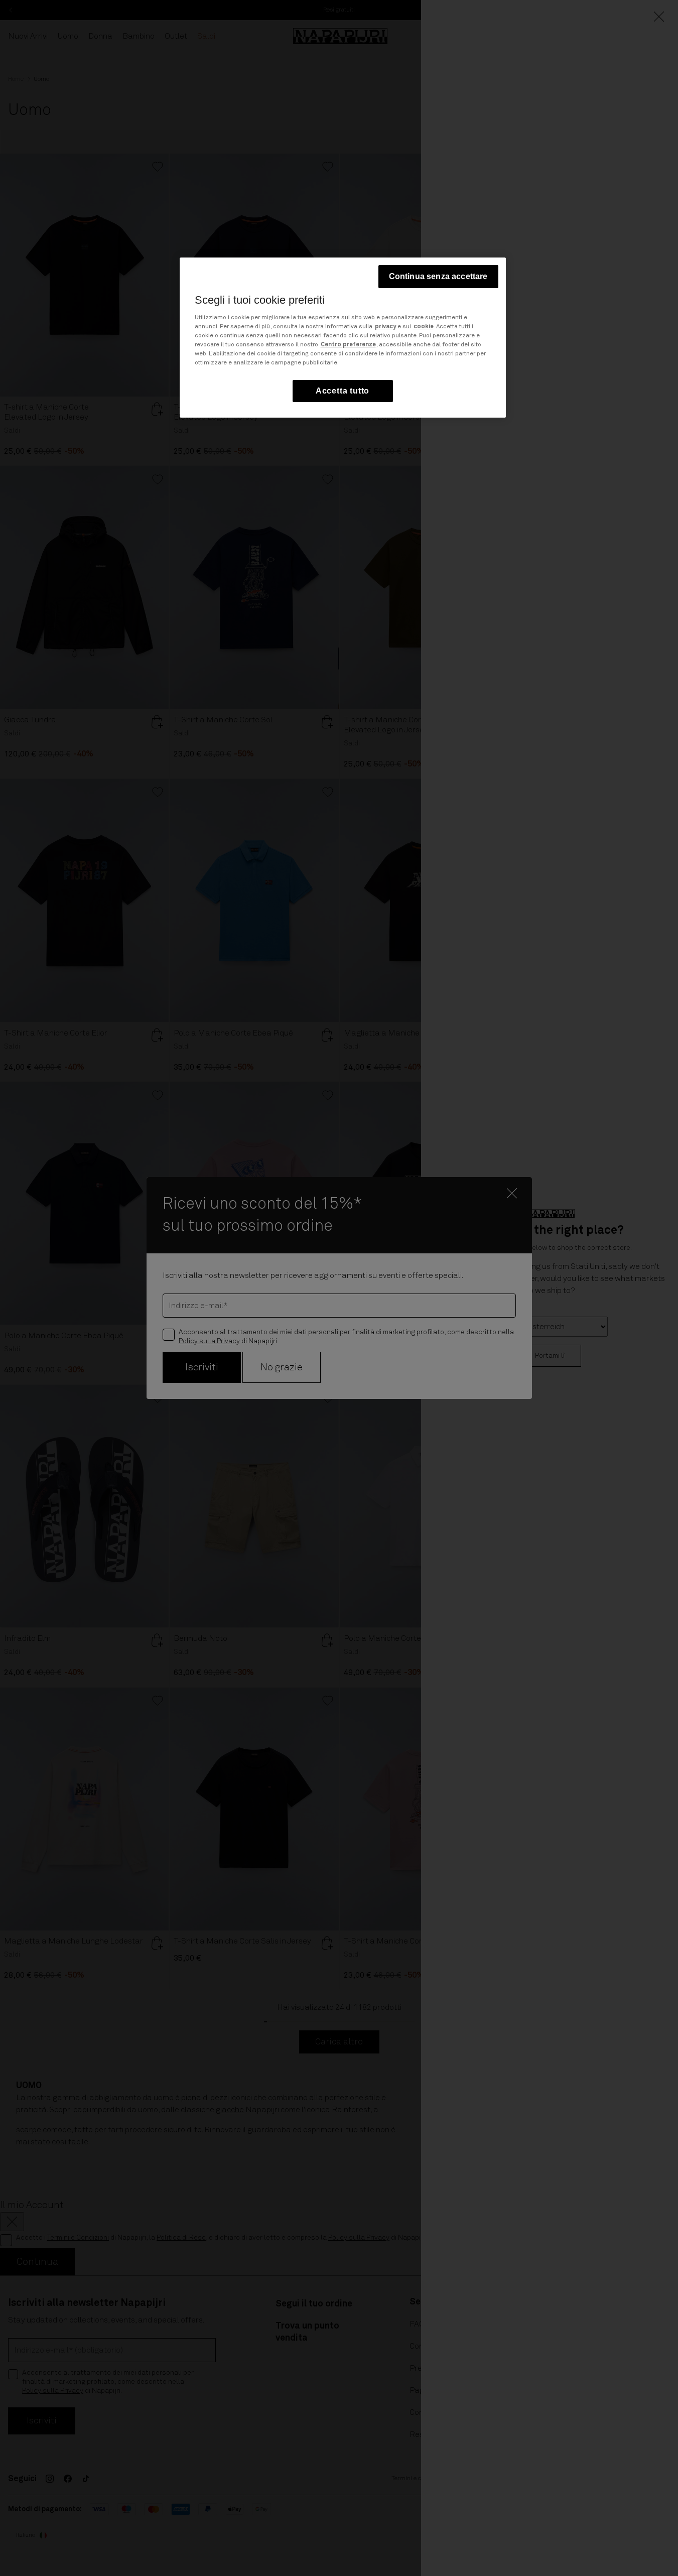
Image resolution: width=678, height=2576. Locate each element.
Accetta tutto (343, 391)
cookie (424, 327)
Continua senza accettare (438, 276)
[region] (343, 338)
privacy (385, 327)
